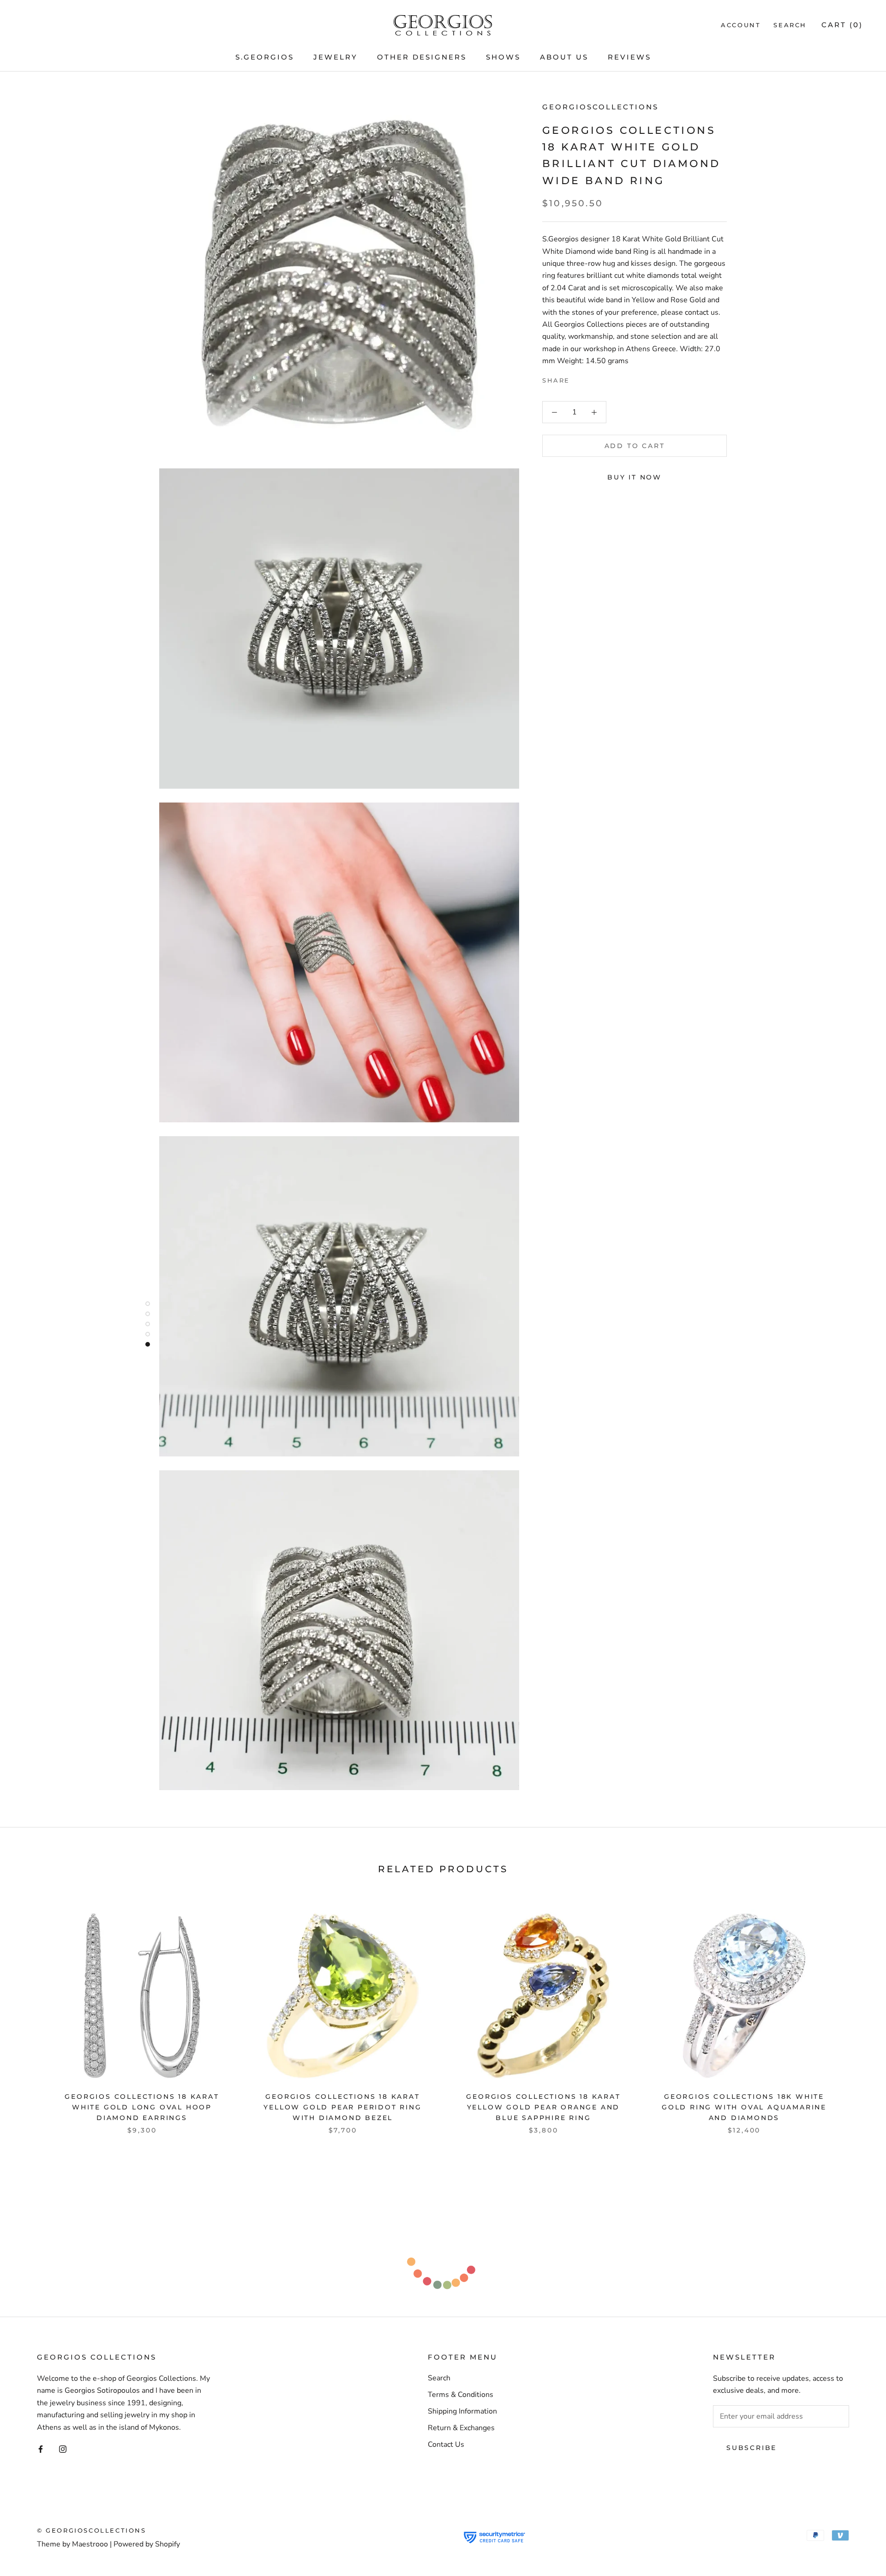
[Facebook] (579, 378)
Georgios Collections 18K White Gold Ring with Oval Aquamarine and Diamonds (744, 2107)
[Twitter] (591, 378)
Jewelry (335, 57)
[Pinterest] (603, 378)
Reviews (629, 57)
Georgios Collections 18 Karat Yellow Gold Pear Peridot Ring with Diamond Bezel (342, 2107)
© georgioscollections (92, 2530)
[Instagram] (63, 2449)
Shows (503, 57)
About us (564, 57)
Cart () (842, 25)
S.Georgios (265, 57)
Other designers (422, 57)
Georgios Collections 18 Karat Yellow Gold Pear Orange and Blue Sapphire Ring (543, 2107)
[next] (857, 2012)
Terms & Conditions (461, 2395)
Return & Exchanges (461, 2428)
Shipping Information (462, 2411)
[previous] (29, 2012)
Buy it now (635, 477)
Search (790, 25)
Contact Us (446, 2444)
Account (741, 25)
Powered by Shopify (147, 2544)
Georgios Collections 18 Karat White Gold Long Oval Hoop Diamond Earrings (142, 2107)
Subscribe (751, 2448)
